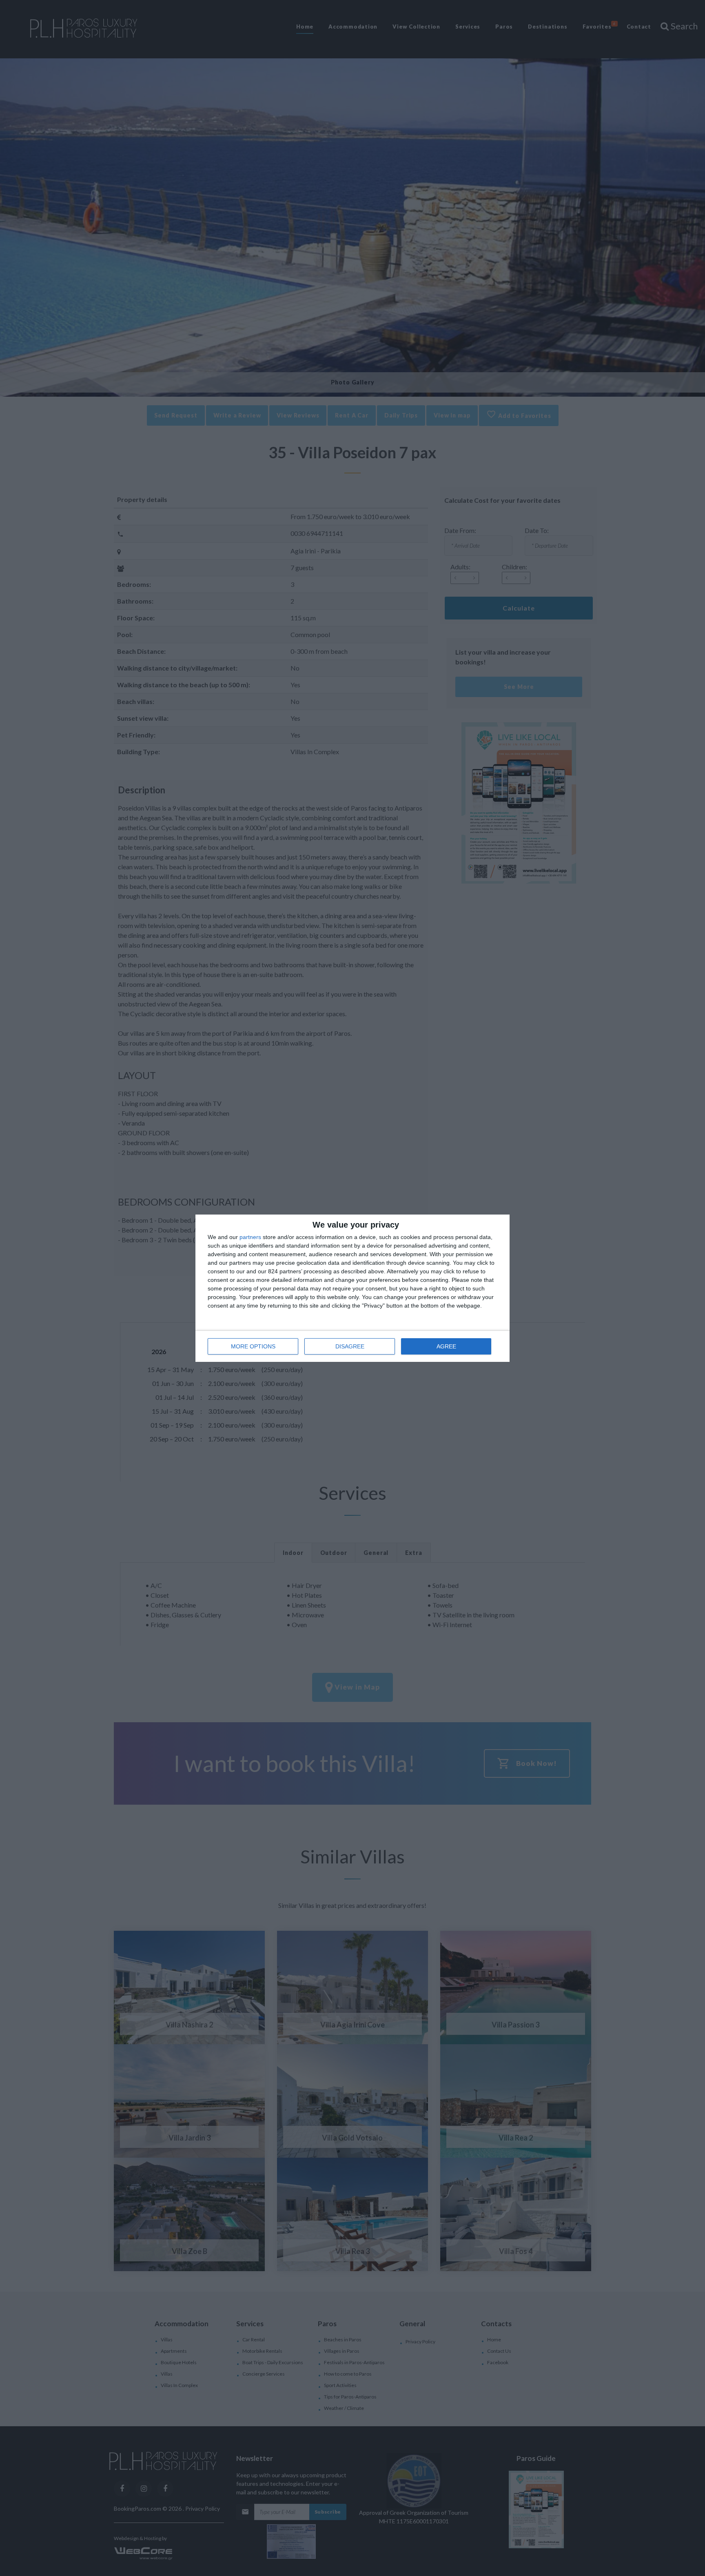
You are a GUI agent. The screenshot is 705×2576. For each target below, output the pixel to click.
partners (250, 1237)
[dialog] (352, 1288)
